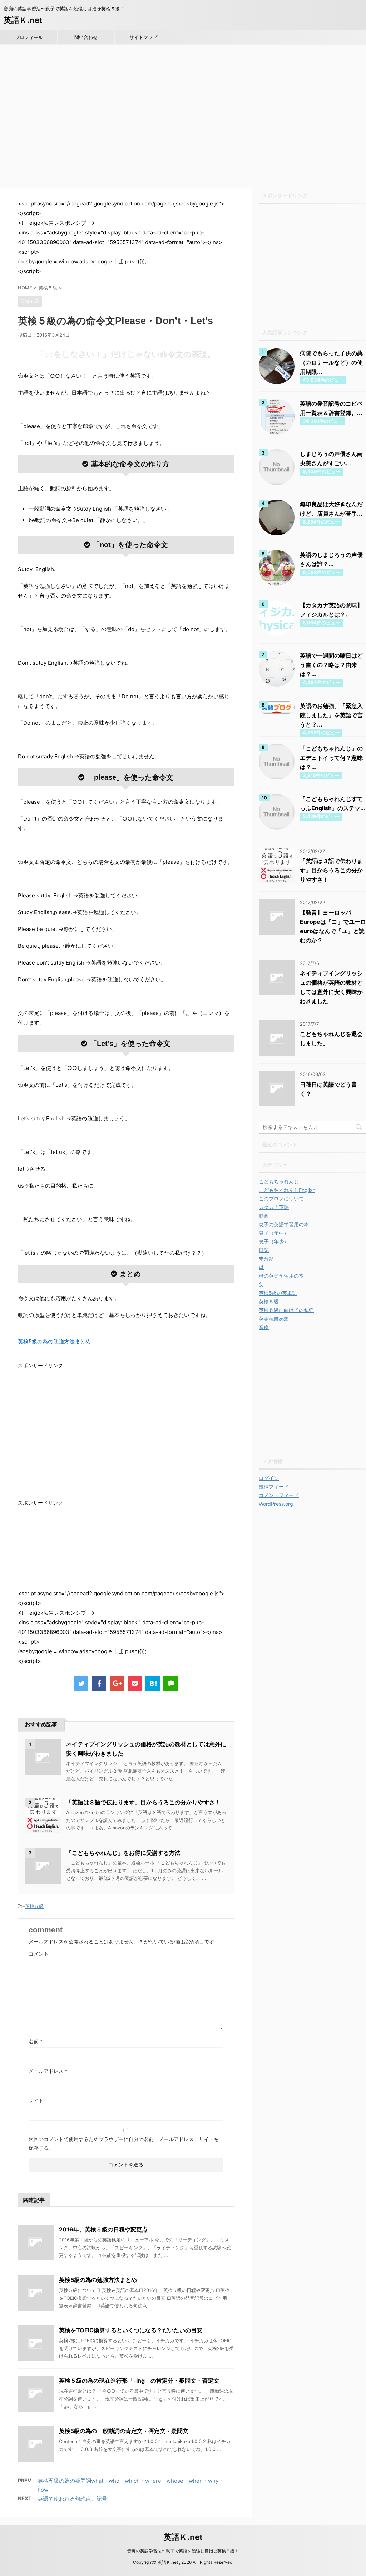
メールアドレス (48, 2071)
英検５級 (34, 1906)
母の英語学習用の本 (281, 1276)
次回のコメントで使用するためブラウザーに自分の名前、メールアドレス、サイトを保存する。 (124, 2143)
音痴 (264, 1327)
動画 (264, 1216)
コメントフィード (279, 1495)
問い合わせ (86, 37)
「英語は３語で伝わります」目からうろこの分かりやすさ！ (143, 1802)
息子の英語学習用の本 (284, 1224)
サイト (36, 2101)
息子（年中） (274, 1233)
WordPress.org (276, 1504)
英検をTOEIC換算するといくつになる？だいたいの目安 (131, 2330)
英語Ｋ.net (23, 20)
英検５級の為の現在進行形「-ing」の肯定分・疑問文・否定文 (139, 2381)
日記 (264, 1250)
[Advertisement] (183, 121)
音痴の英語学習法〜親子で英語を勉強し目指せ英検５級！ (183, 2551)
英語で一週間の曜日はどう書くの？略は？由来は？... (331, 665)
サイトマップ (143, 37)
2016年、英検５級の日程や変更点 (103, 2229)
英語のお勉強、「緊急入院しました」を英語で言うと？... (331, 715)
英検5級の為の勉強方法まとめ (98, 2280)
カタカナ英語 (274, 1207)
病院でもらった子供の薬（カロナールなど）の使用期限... (331, 362)
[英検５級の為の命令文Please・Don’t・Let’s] (153, 1684)
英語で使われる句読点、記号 (72, 2499)
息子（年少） (274, 1241)
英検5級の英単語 (278, 1293)
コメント (39, 1954)
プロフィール (29, 37)
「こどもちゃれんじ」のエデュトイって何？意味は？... (331, 758)
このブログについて (281, 1198)
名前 (36, 2041)
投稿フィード (274, 1487)
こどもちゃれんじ (279, 1181)
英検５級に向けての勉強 (286, 1310)
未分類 (266, 1259)
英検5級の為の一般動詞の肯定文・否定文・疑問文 (124, 2431)
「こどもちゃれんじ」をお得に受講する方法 (123, 1853)
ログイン (269, 1478)
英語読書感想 (274, 1319)
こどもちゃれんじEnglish (287, 1190)
